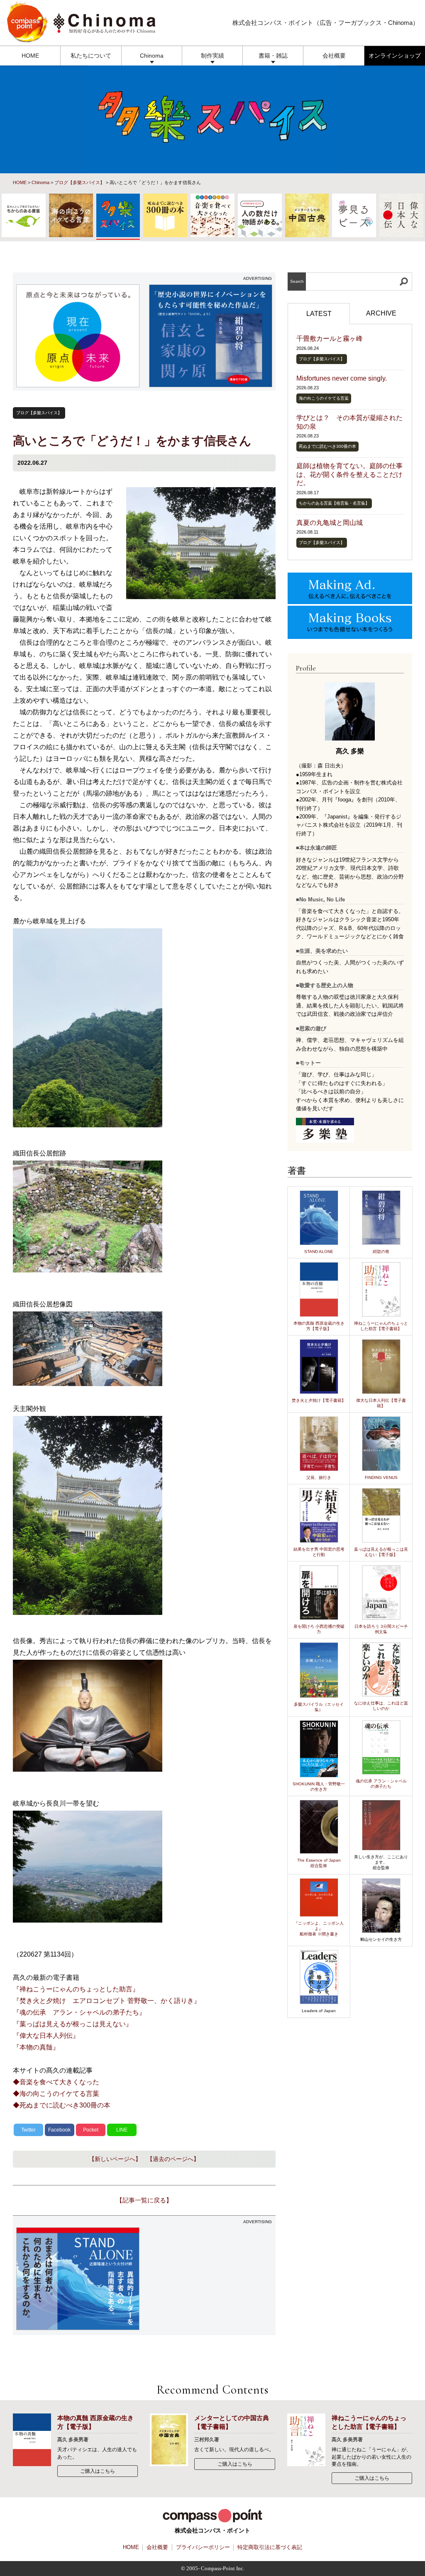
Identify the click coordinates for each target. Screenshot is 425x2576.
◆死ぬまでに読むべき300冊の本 (62, 2105)
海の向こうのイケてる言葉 (324, 398)
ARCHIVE (381, 313)
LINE (122, 2130)
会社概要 (334, 56)
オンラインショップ (395, 56)
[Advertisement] (211, 2280)
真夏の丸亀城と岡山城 (330, 523)
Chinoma (152, 56)
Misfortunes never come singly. (342, 378)
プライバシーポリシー (203, 2547)
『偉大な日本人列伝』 (46, 2036)
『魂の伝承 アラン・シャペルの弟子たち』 (79, 2012)
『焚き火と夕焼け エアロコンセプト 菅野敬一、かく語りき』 (107, 2001)
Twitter (28, 2130)
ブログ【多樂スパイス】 (79, 182)
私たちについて (91, 56)
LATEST (319, 314)
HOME (30, 56)
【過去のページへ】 (173, 2159)
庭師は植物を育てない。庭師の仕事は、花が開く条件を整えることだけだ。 (349, 475)
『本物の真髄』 (36, 2047)
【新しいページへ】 (115, 2159)
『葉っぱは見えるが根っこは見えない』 (73, 2024)
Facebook (59, 2130)
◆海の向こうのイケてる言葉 (56, 2094)
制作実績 (212, 56)
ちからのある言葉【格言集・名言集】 (334, 503)
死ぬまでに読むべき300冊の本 (327, 446)
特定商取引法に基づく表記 (270, 2547)
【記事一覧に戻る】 (144, 2200)
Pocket (91, 2130)
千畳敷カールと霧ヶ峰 (330, 339)
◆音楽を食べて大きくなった (56, 2082)
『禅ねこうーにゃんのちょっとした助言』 (76, 1989)
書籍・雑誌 (273, 56)
